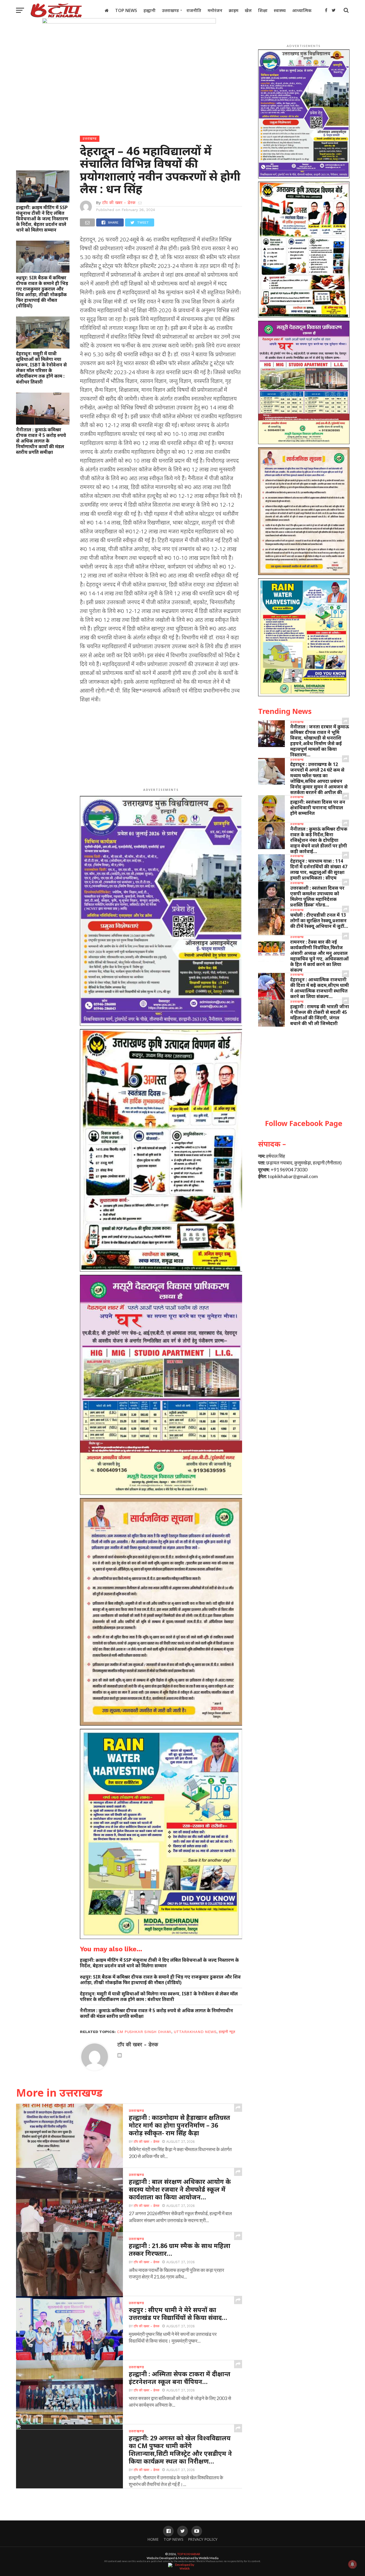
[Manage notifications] (352, 2564)
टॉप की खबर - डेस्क (119, 203)
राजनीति (194, 10)
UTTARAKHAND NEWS (195, 2032)
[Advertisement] (161, 746)
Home (153, 2539)
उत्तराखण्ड (170, 10)
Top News (126, 10)
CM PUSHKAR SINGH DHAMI (144, 2032)
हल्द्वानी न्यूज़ (227, 2032)
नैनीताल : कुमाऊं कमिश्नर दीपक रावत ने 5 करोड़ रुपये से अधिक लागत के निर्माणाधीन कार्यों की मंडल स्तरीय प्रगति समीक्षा (41, 441)
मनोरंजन (215, 10)
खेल (248, 10)
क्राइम (234, 10)
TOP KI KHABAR (189, 2554)
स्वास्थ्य (280, 10)
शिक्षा (263, 10)
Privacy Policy (203, 2539)
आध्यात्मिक (302, 10)
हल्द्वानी (150, 10)
